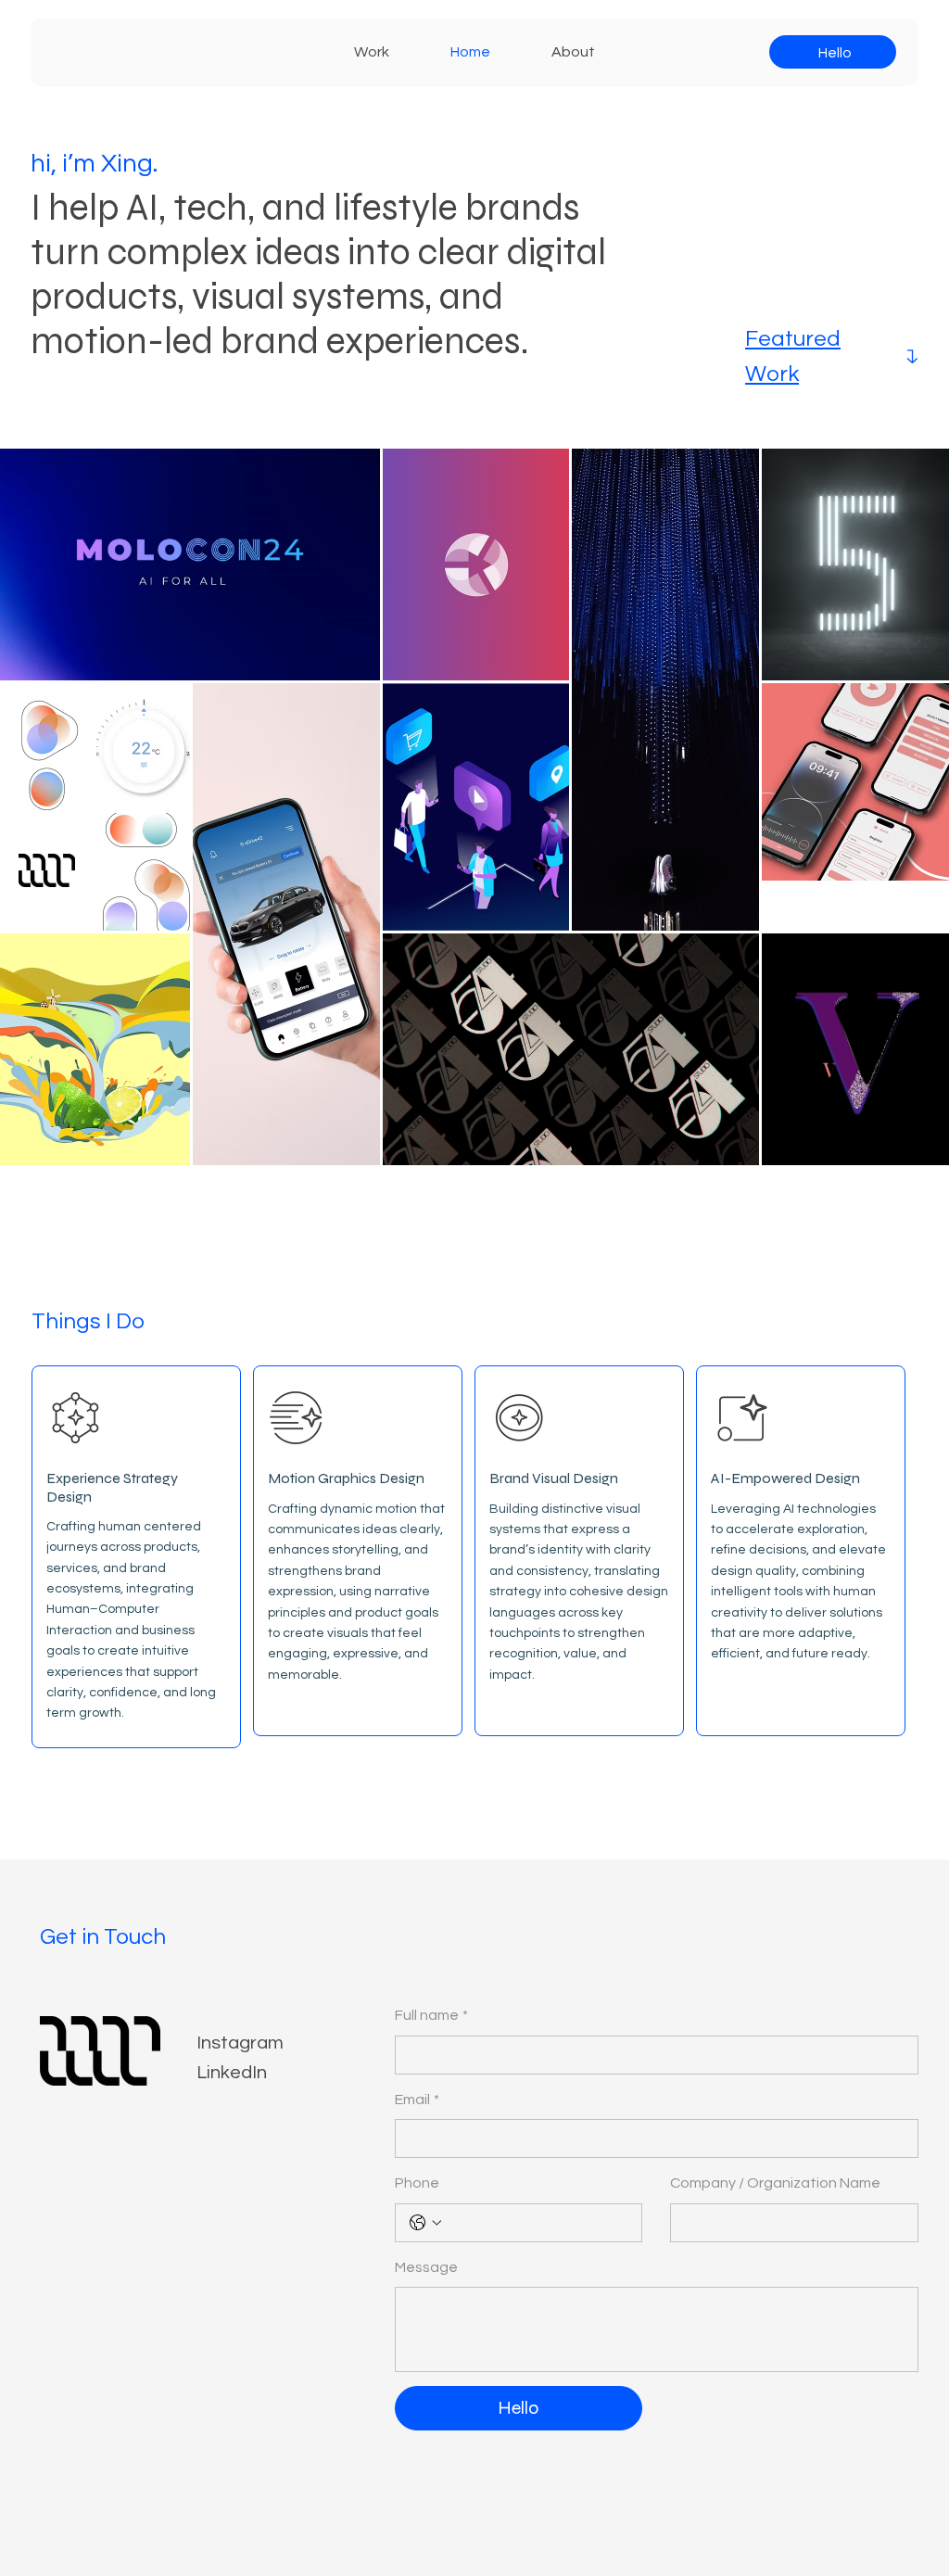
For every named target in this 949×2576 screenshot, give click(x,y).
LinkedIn (232, 2073)
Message (426, 2267)
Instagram (240, 2043)
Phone (417, 2183)
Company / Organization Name (775, 2183)
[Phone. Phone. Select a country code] (425, 2223)
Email (417, 2100)
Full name (431, 2015)
